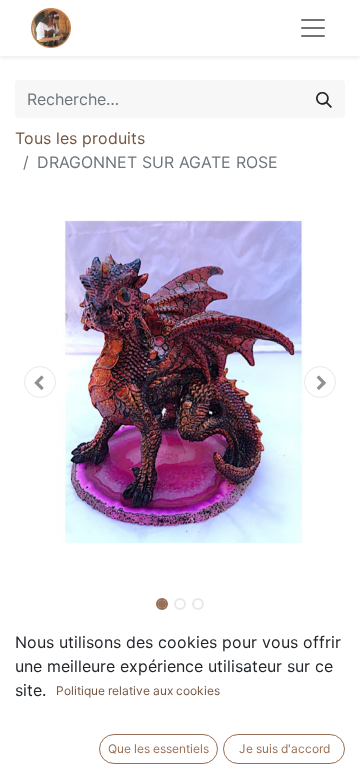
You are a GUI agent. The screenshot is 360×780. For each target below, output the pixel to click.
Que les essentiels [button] (158, 748)
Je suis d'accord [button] (284, 748)
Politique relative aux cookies (138, 690)
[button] (40, 382)
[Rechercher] (324, 99)
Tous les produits (80, 138)
